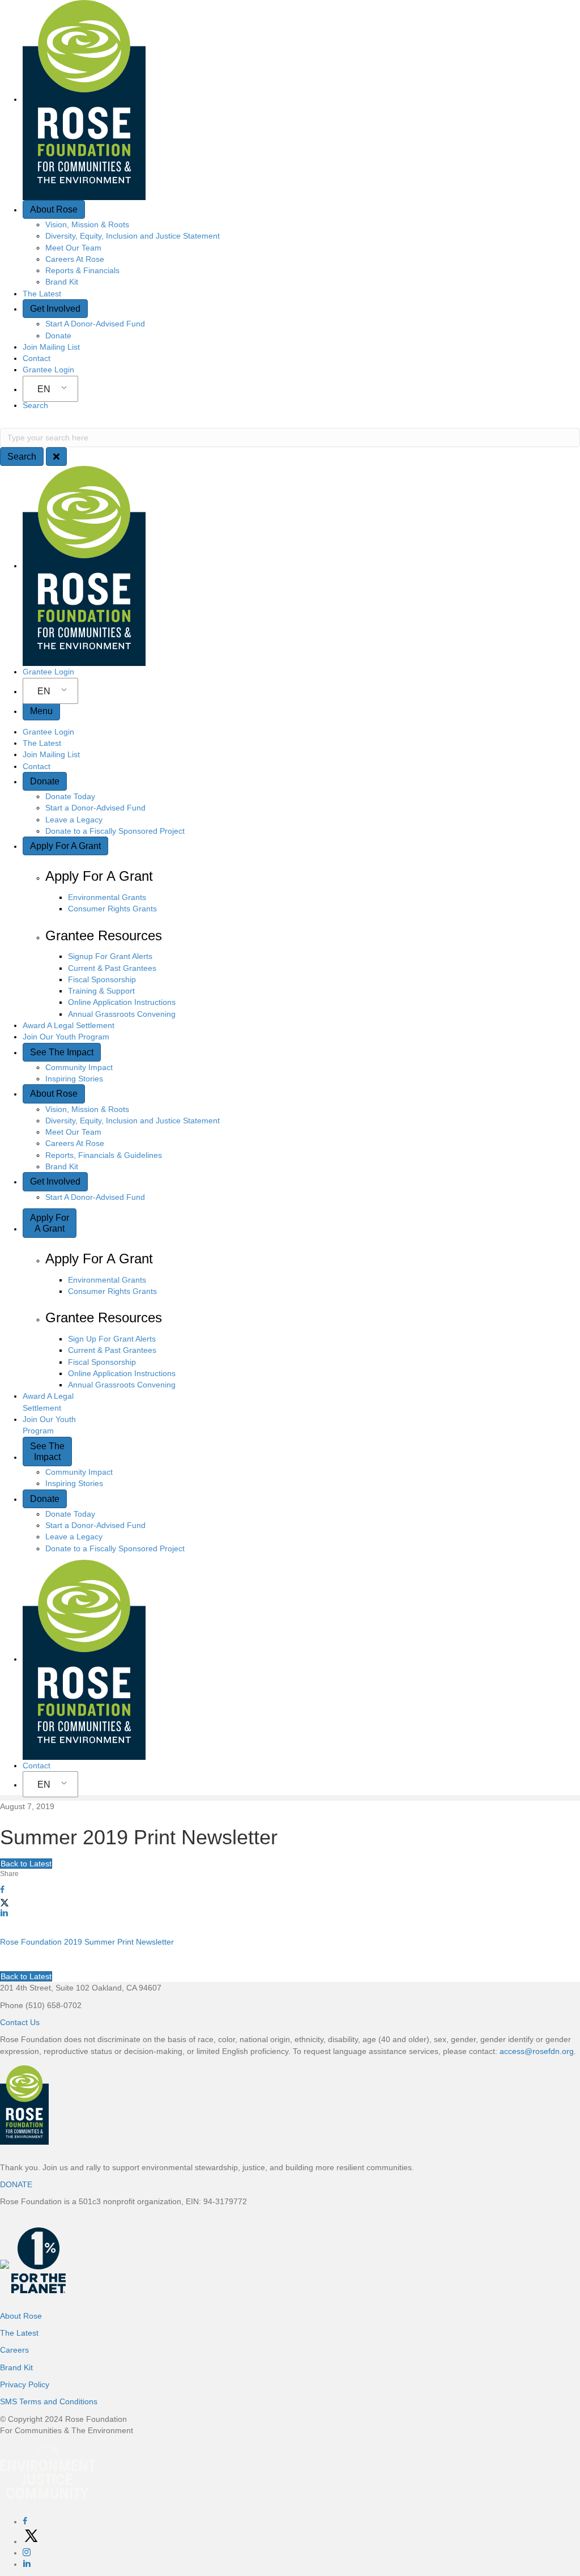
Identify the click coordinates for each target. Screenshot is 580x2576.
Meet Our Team (73, 248)
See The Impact (62, 1052)
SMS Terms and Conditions (49, 2401)
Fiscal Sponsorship (102, 979)
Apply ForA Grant (50, 1223)
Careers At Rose (75, 259)
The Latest (42, 294)
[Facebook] (25, 2522)
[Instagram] (27, 2553)
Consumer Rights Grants (112, 909)
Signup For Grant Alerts (110, 956)
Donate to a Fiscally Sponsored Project (115, 831)
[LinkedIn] (27, 2564)
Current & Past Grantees (112, 968)
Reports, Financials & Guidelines (104, 1155)
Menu (41, 711)
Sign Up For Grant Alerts (112, 1339)
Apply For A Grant (65, 846)
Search (35, 405)
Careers (14, 2350)
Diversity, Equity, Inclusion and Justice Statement (133, 236)
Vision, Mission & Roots (87, 224)
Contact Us (20, 2022)
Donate (58, 336)
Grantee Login (48, 370)
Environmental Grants (107, 897)
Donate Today (70, 796)
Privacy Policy (25, 2384)
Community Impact (79, 1067)
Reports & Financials (82, 270)
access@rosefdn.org (537, 2051)
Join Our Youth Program (66, 1037)
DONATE (16, 2184)
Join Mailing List (51, 347)
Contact (37, 358)
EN (44, 389)
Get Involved (55, 309)
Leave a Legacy (74, 820)
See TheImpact (47, 1452)
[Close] (56, 457)
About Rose (54, 209)
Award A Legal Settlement (69, 1025)
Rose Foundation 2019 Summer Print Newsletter (87, 1942)
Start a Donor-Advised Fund (95, 808)
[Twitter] (31, 2541)
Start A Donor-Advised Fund (95, 324)
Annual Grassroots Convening (122, 1014)
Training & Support (101, 991)
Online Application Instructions (122, 1002)
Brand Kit (62, 282)
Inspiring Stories (74, 1079)
